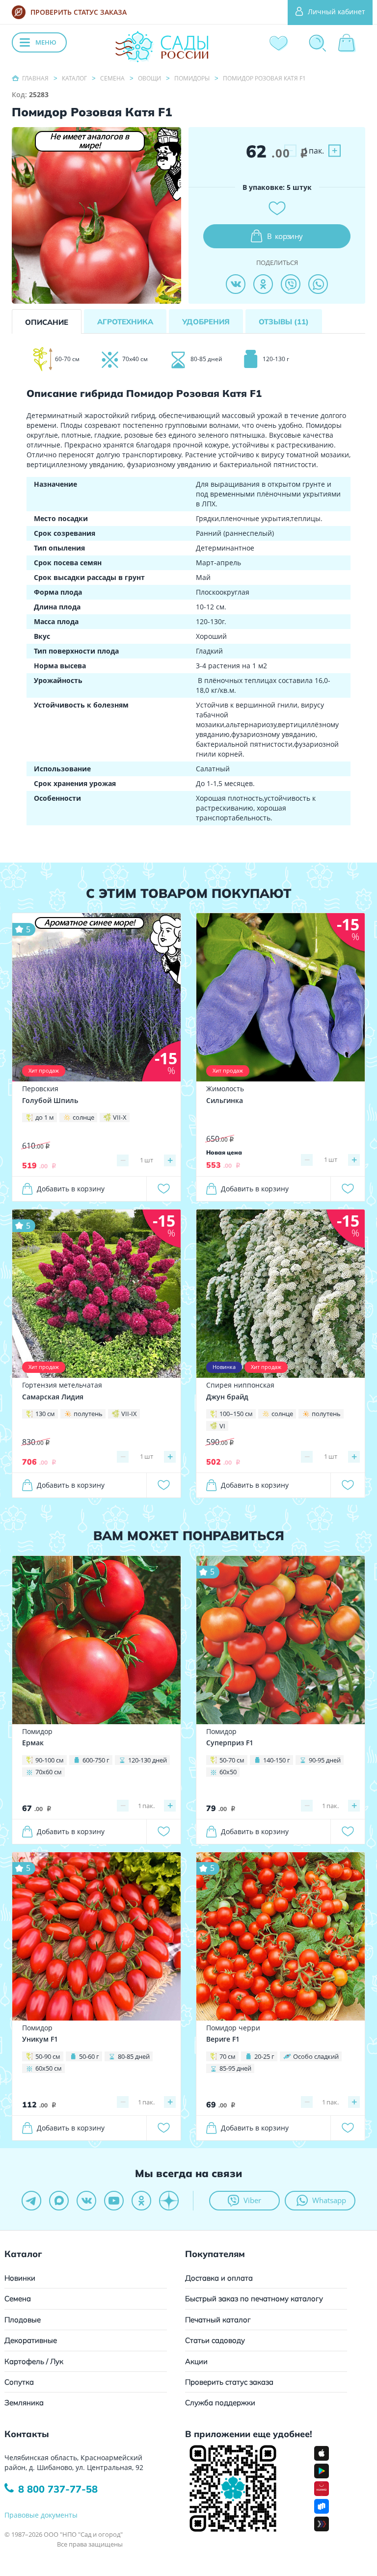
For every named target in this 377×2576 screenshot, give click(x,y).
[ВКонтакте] (236, 284)
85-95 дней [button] (235, 2068)
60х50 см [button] (49, 2068)
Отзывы (284, 322)
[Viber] (291, 284)
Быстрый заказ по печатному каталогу (254, 2299)
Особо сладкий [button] (316, 2056)
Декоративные (31, 2340)
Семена (18, 2299)
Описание (47, 322)
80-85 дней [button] (134, 2056)
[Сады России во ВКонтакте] (86, 2201)
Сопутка (19, 2382)
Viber (252, 2200)
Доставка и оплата (219, 2278)
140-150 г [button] (277, 1760)
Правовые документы (41, 2515)
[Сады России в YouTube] (114, 2201)
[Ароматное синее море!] (96, 997)
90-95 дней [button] (325, 1760)
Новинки (20, 2278)
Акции (196, 2361)
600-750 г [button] (96, 1760)
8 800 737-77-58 (58, 2489)
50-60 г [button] (89, 2056)
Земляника (24, 2403)
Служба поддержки (220, 2403)
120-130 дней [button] (148, 1760)
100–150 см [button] (236, 1414)
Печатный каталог (218, 2320)
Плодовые (23, 2320)
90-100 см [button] (50, 1760)
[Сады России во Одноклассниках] (141, 2201)
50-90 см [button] (48, 2056)
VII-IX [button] (129, 1414)
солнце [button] (83, 1117)
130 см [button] (45, 1414)
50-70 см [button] (232, 1760)
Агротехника (125, 322)
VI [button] (222, 1426)
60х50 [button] (228, 1772)
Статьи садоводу (215, 2340)
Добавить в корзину (71, 1189)
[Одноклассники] (263, 284)
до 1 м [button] (45, 1117)
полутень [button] (88, 1414)
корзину (285, 236)
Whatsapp (329, 2200)
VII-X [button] (120, 1117)
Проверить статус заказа (229, 2382)
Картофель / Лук (34, 2361)
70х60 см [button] (49, 1772)
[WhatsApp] (318, 284)
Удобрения (206, 322)
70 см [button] (228, 2056)
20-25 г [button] (264, 2056)
